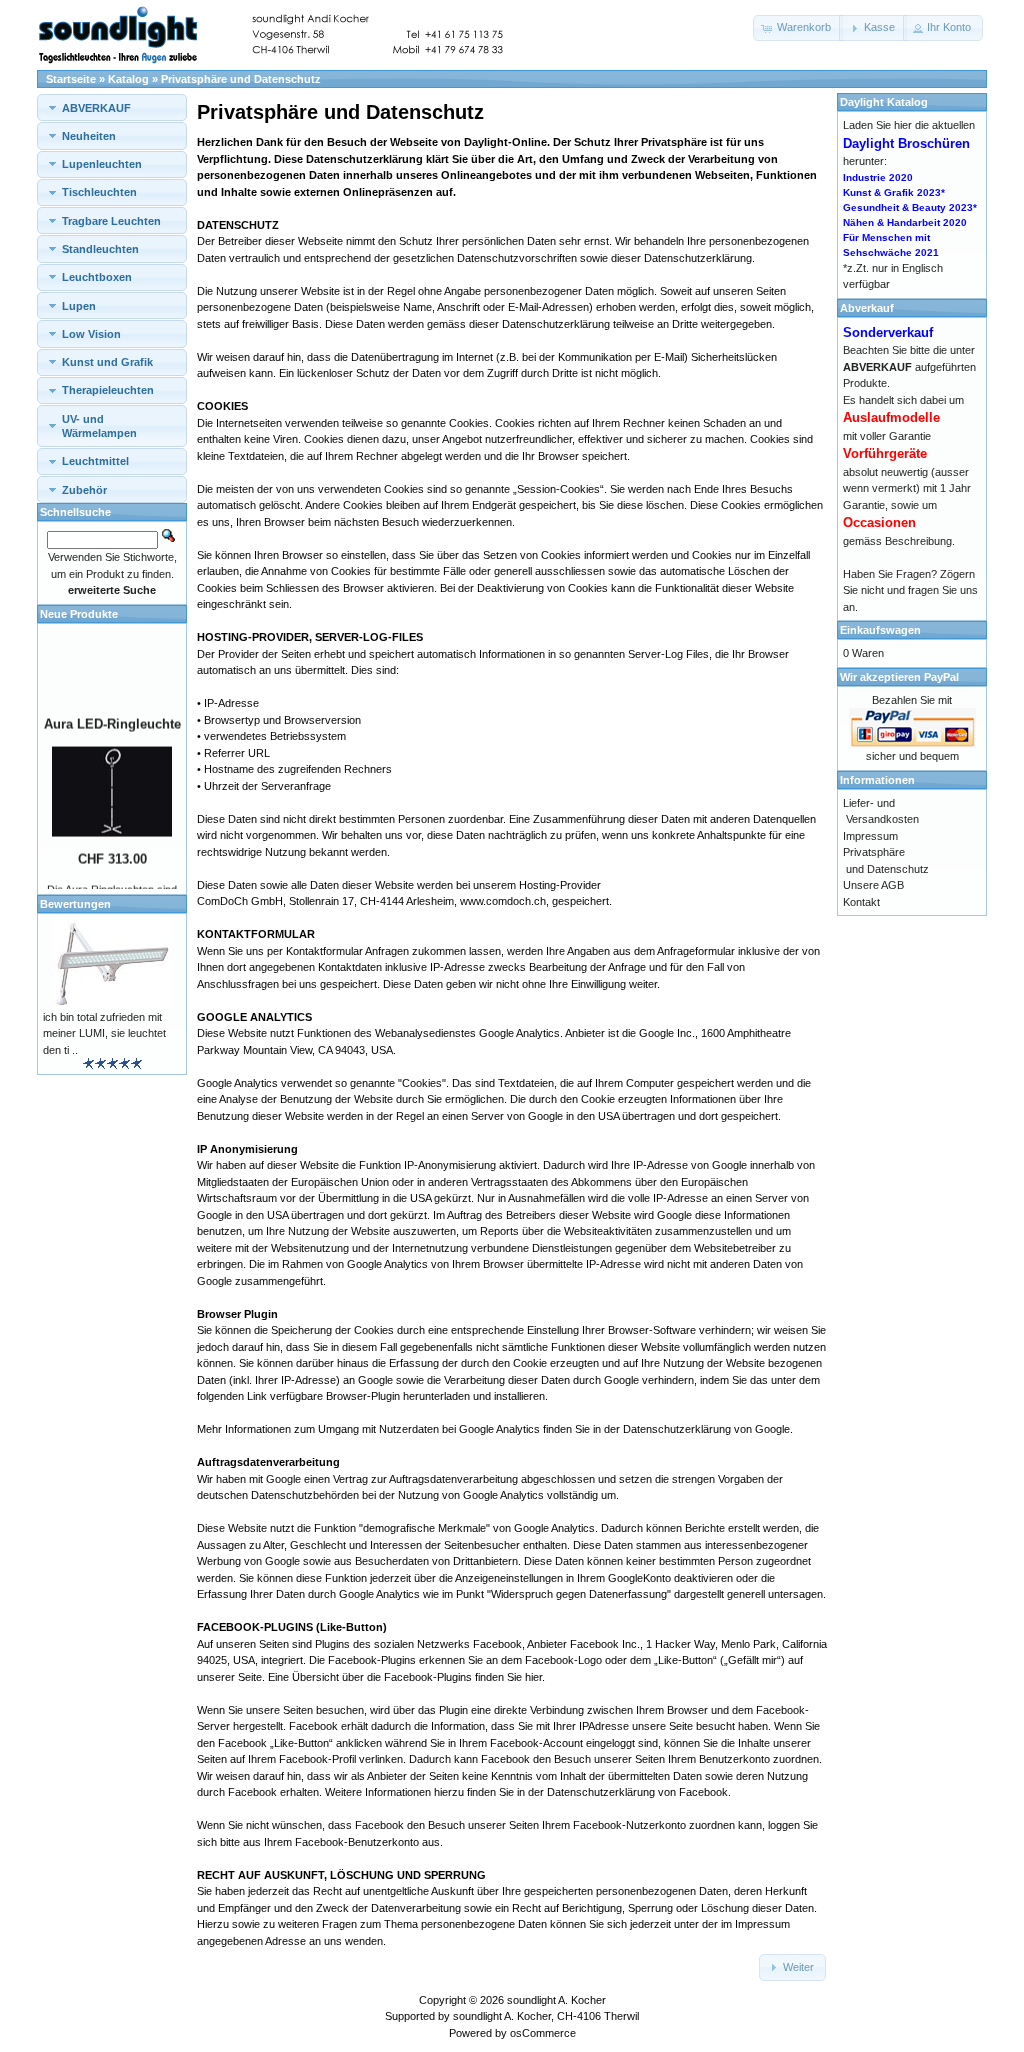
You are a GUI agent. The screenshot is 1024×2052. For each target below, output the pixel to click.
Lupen (79, 306)
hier (533, 1677)
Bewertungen (75, 904)
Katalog (128, 79)
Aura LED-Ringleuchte (112, 715)
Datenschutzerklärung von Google (706, 1429)
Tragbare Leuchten (111, 221)
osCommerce (543, 2033)
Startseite (71, 79)
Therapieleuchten (108, 390)
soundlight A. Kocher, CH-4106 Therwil (546, 2016)
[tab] (112, 107)
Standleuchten (100, 249)
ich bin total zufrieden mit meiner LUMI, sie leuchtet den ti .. (104, 1033)
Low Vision (91, 334)
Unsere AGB (873, 885)
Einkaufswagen (880, 630)
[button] (798, 28)
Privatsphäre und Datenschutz (241, 79)
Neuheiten (89, 136)
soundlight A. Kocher (556, 2000)
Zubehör (84, 490)
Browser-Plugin (363, 1396)
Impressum (762, 1924)
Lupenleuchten (102, 164)
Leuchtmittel (95, 461)
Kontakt (861, 902)
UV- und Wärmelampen (99, 426)
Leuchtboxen (97, 277)
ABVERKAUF (96, 108)
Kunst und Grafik (107, 362)
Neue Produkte (79, 614)
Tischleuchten (99, 192)
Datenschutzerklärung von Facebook (637, 1792)
